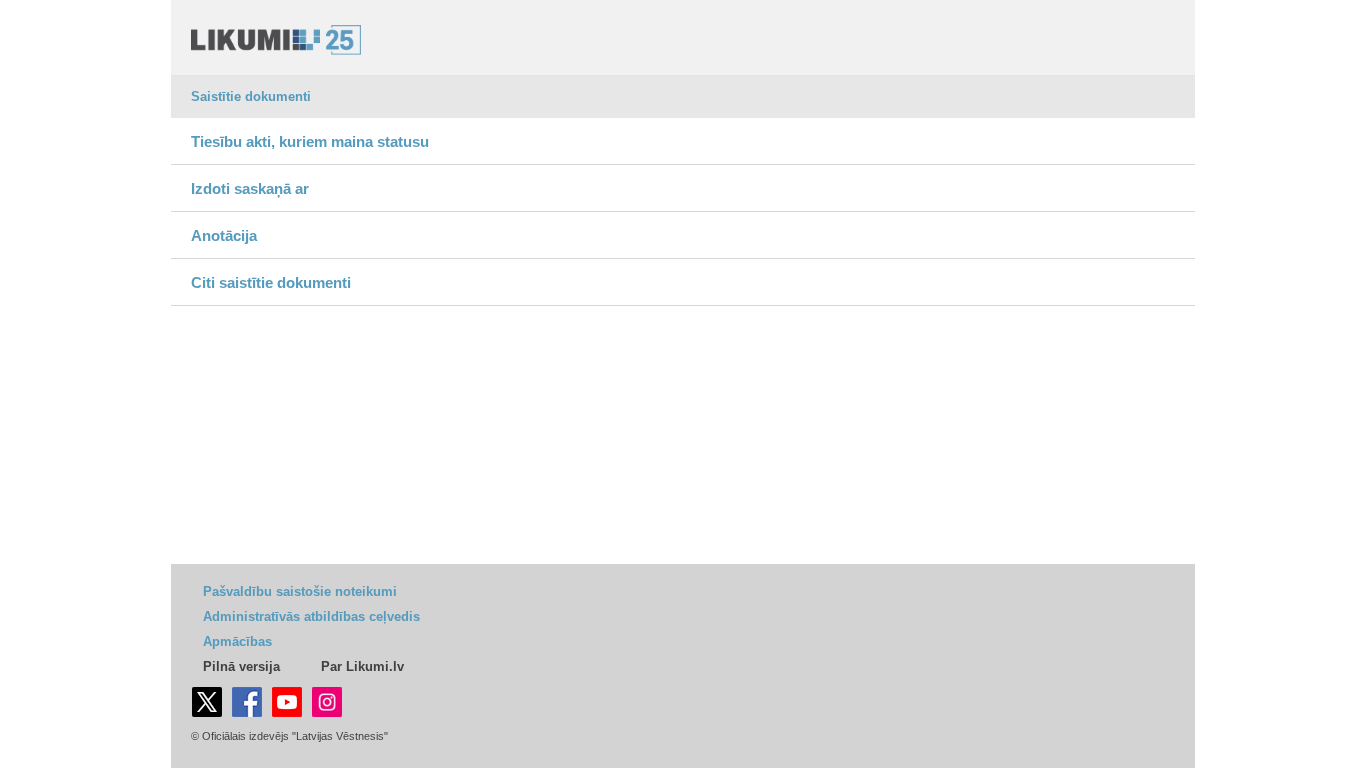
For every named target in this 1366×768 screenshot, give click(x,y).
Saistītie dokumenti (251, 96)
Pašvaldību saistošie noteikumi (300, 591)
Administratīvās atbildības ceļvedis (311, 616)
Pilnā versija (241, 666)
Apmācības (237, 641)
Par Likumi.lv (362, 666)
